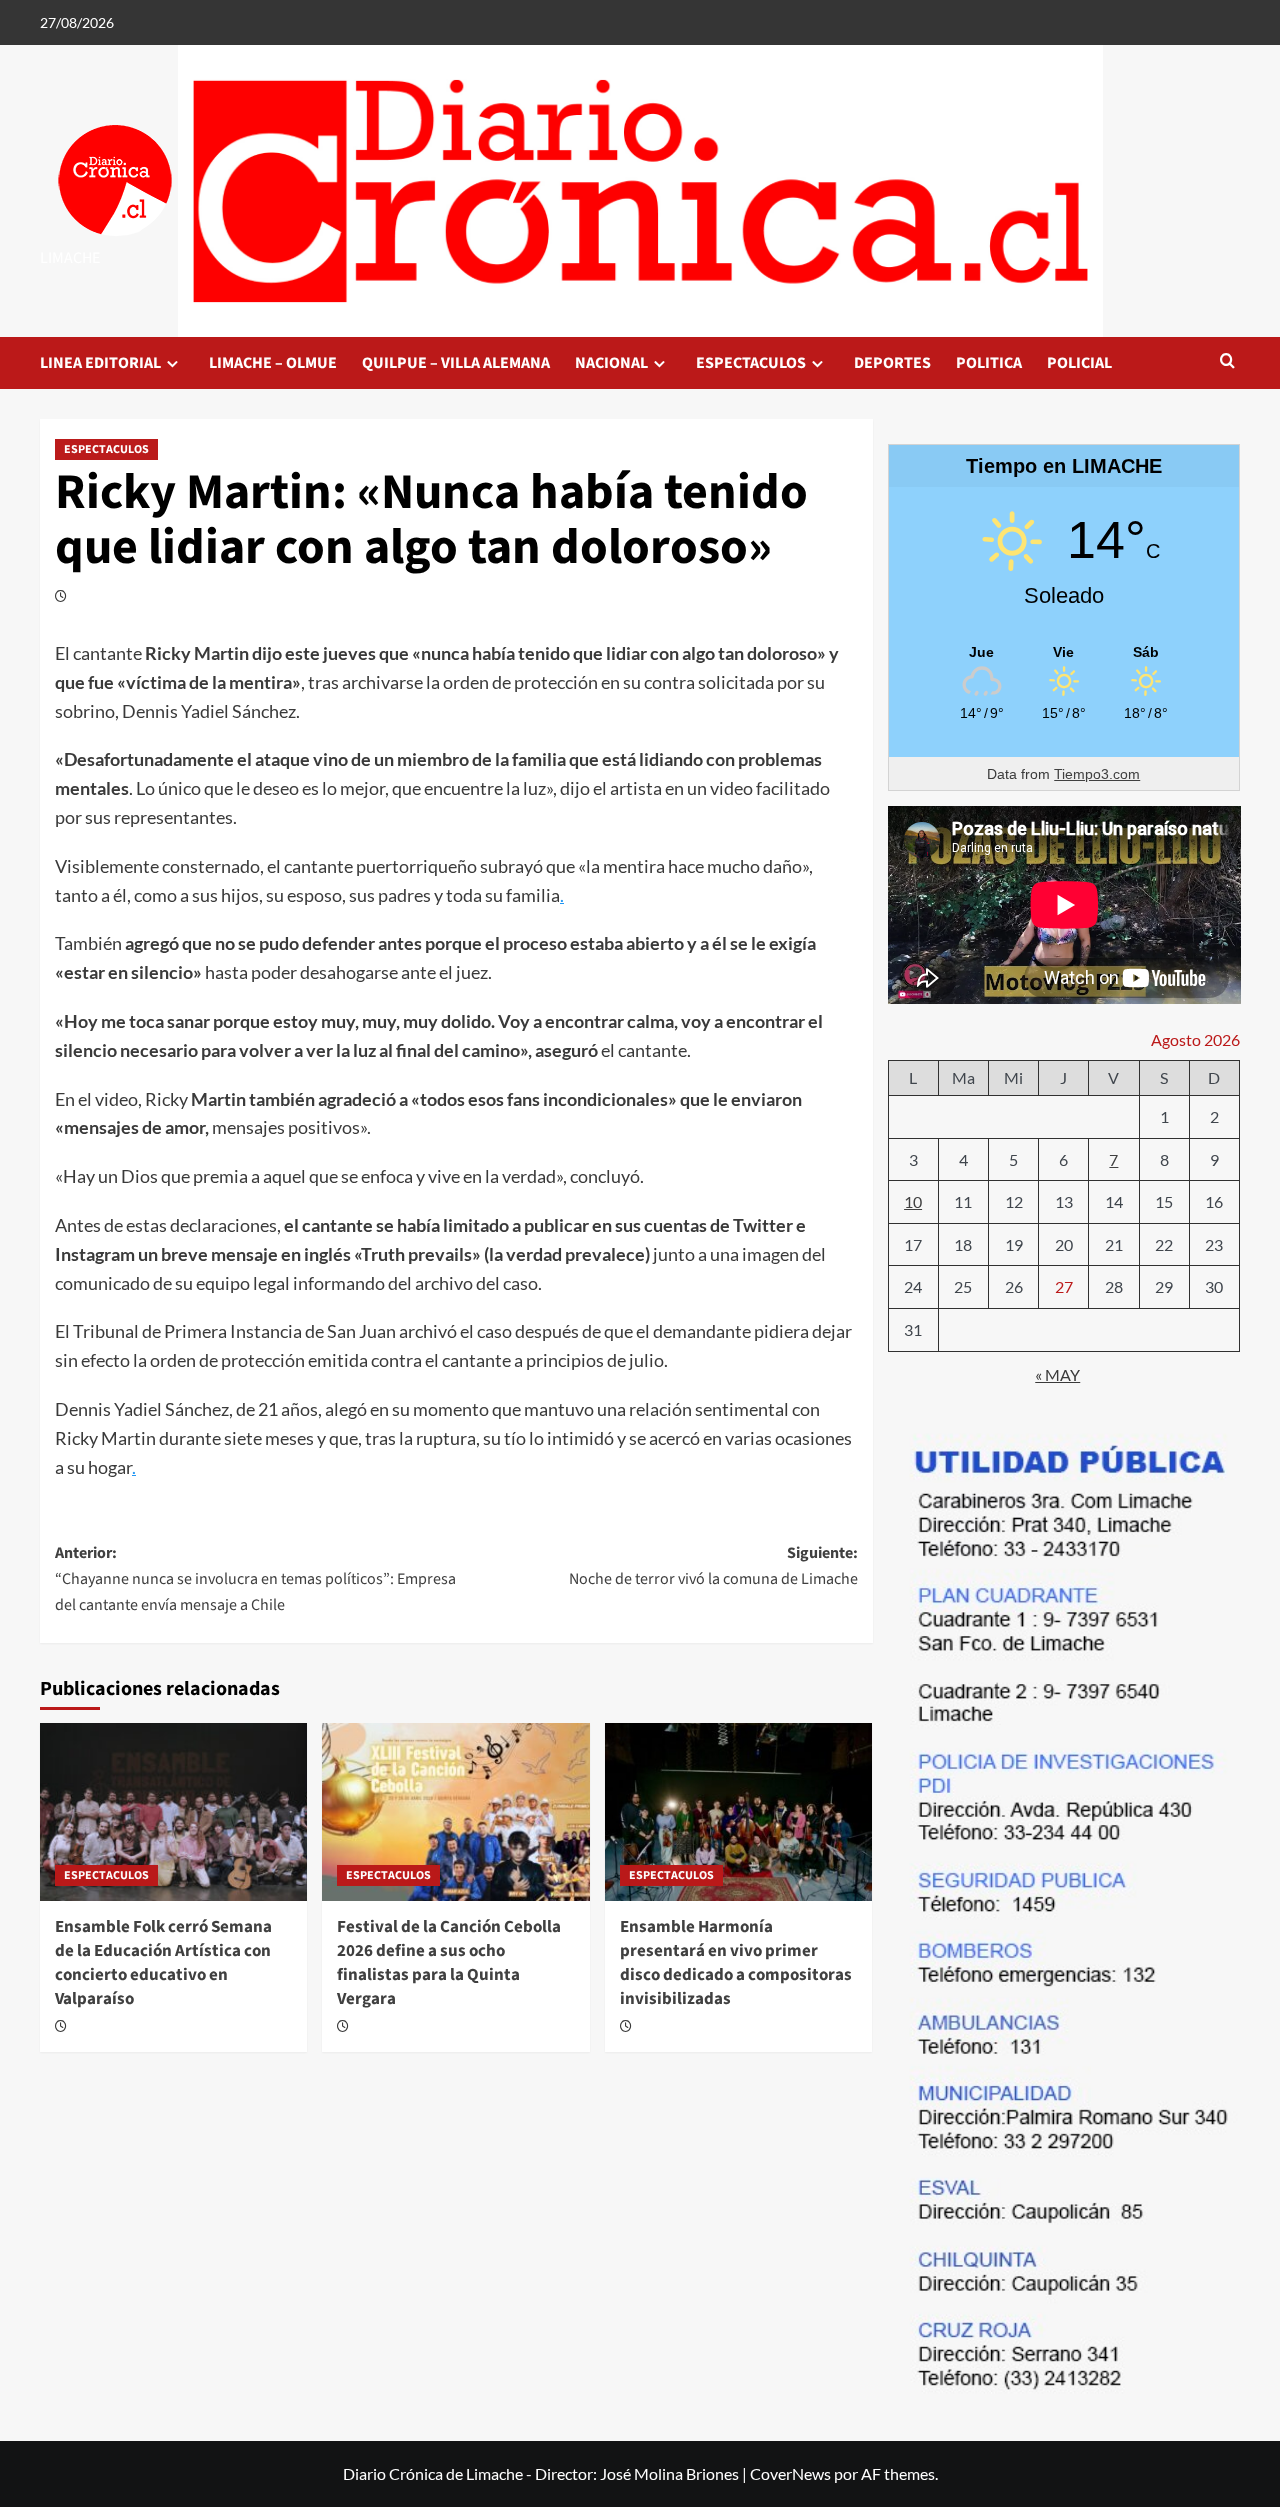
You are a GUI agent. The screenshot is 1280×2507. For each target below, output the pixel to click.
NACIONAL (611, 363)
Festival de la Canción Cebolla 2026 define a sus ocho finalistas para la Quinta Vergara (449, 1962)
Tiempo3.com (1097, 774)
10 (913, 1201)
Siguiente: (713, 1566)
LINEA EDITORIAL (100, 363)
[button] (1227, 362)
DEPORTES (892, 363)
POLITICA (989, 363)
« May (1057, 1374)
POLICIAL (1079, 363)
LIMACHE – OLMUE (273, 363)
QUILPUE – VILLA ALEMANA (456, 363)
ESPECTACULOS (751, 363)
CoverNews (790, 2473)
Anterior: (255, 1578)
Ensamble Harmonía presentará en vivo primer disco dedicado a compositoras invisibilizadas (736, 1962)
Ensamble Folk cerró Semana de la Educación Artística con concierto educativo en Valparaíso (163, 1962)
